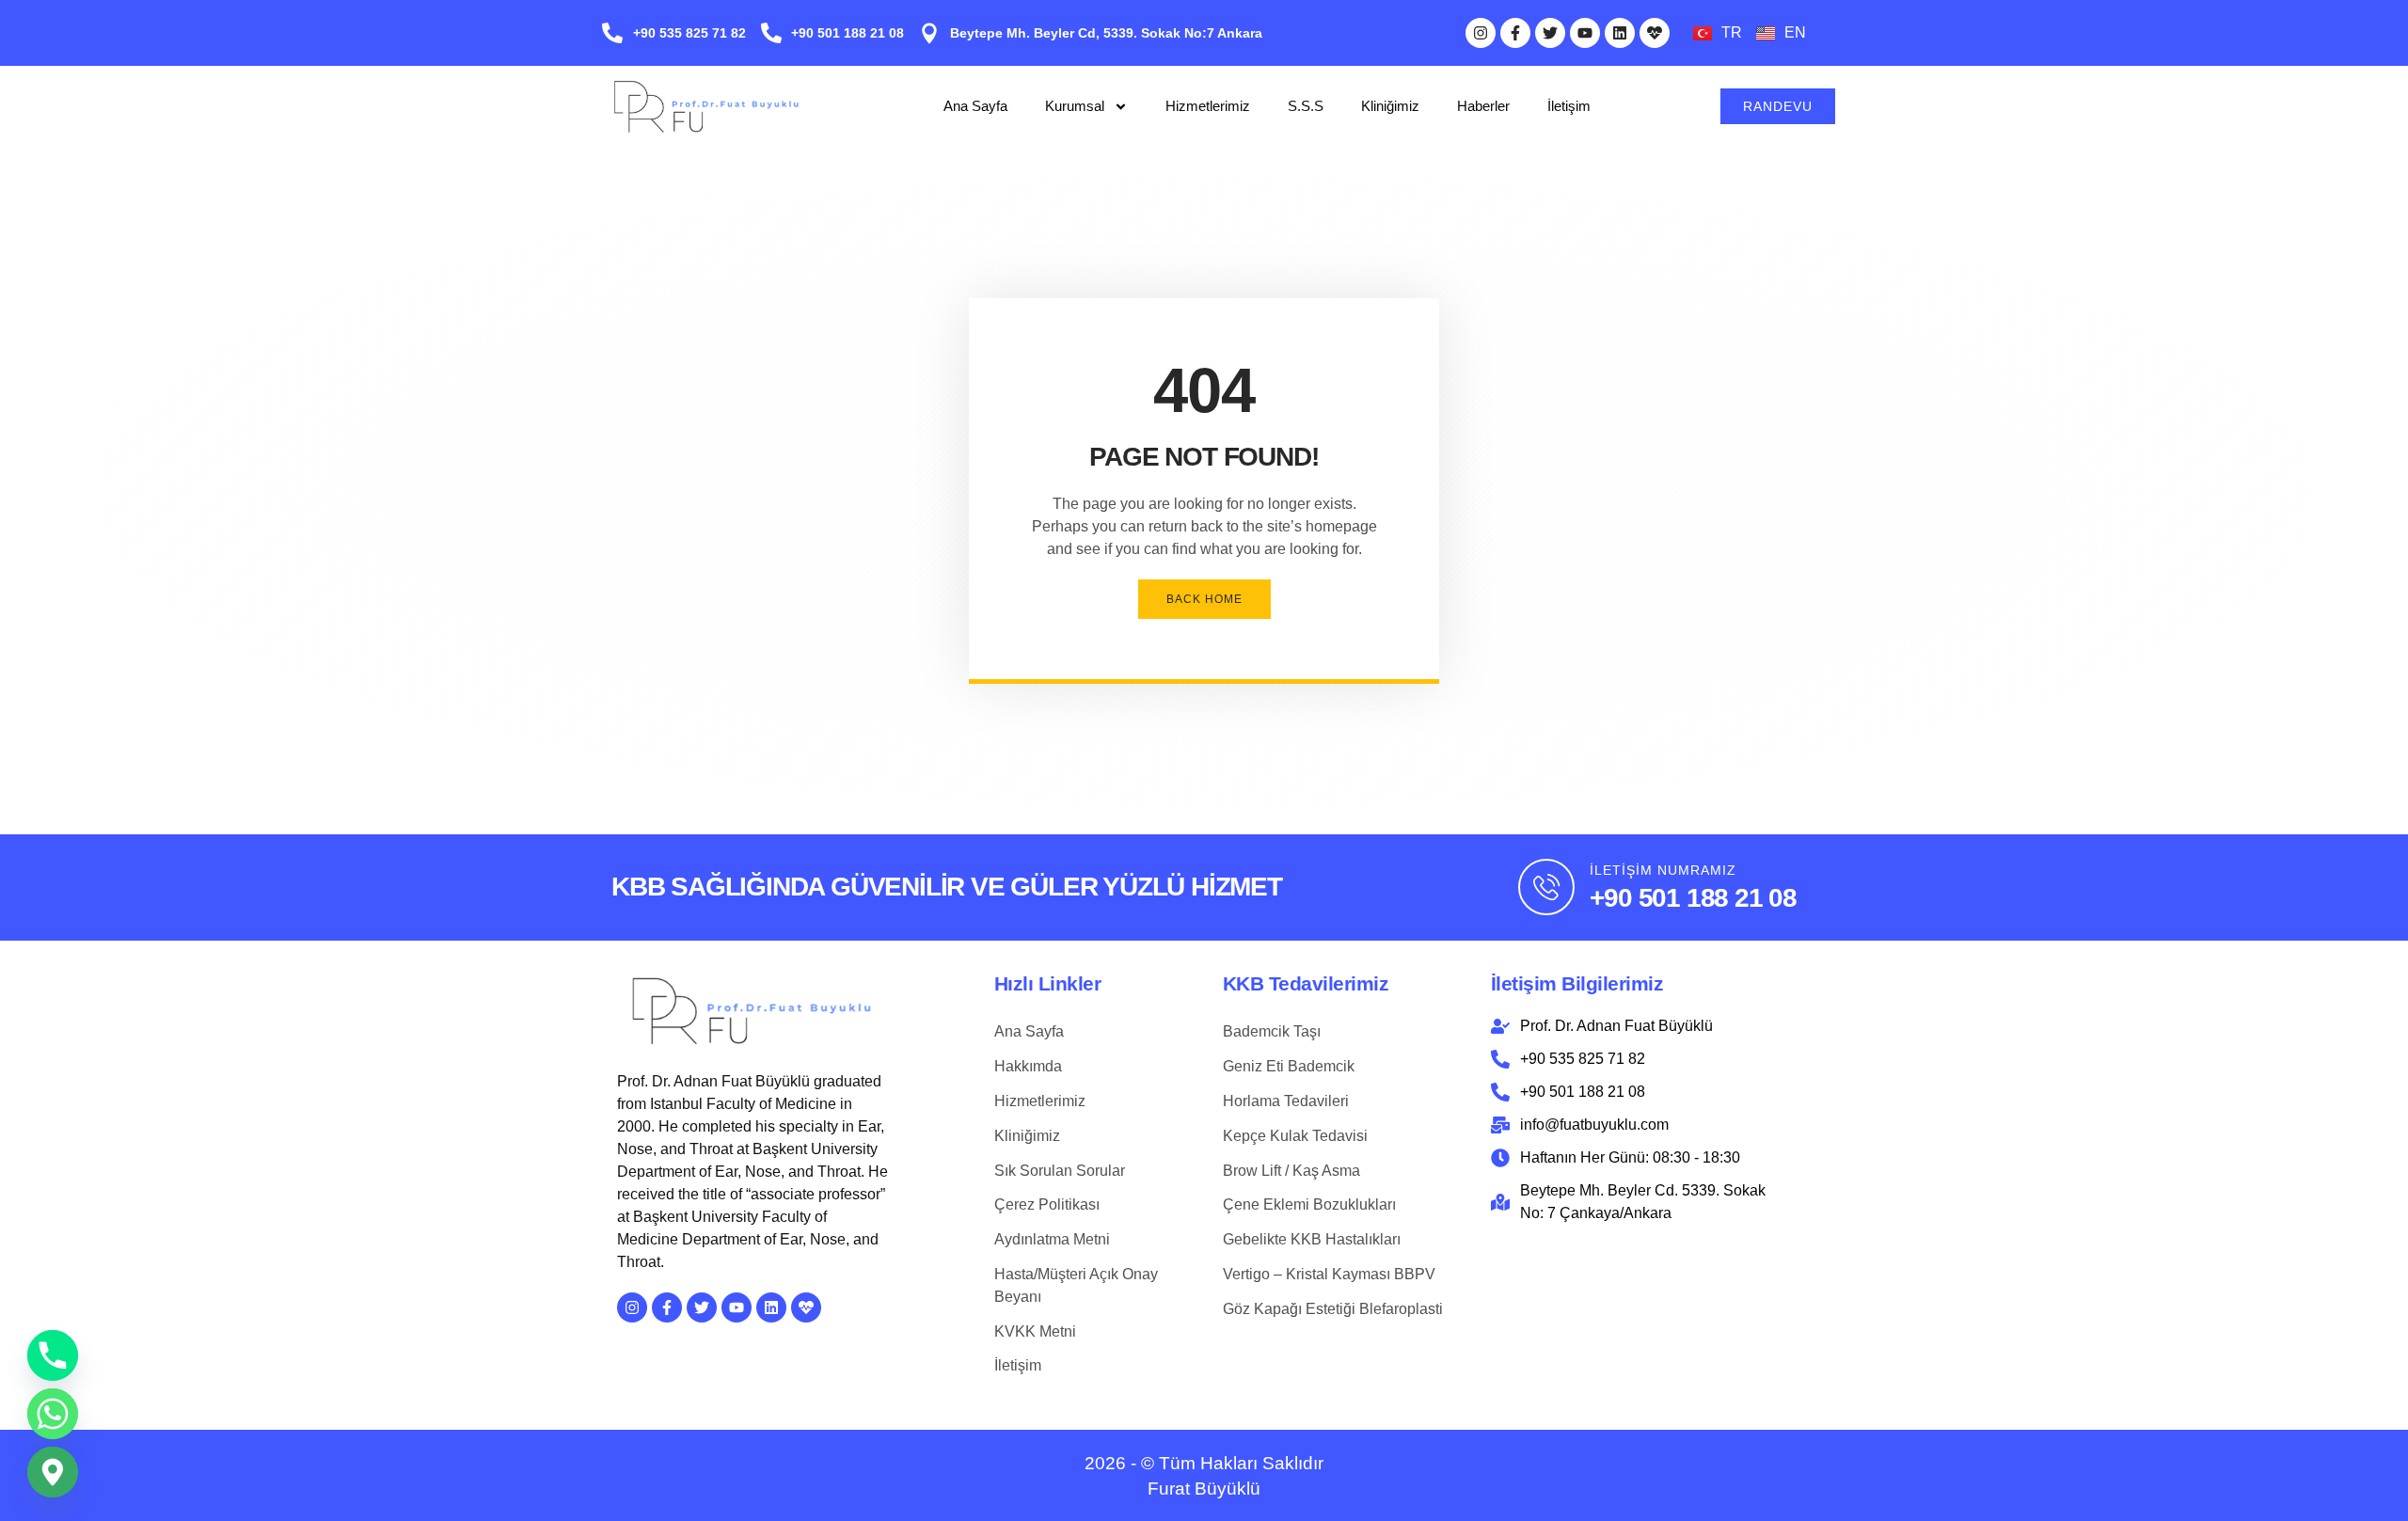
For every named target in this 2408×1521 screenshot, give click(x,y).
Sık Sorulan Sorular (1060, 1171)
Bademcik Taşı (1272, 1031)
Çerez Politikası (1047, 1204)
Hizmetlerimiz (1208, 106)
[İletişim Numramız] (1546, 887)
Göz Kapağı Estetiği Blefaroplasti (1333, 1309)
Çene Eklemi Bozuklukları (1309, 1204)
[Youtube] (1585, 33)
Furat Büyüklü (1204, 1489)
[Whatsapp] (53, 1414)
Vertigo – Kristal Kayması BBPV (1329, 1274)
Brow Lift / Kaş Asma (1291, 1171)
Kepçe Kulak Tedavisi (1295, 1136)
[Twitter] (1550, 33)
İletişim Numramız (1663, 870)
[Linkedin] (1620, 33)
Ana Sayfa (975, 106)
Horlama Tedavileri (1286, 1101)
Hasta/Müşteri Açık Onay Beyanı (1076, 1285)
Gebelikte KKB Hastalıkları (1312, 1239)
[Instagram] (1481, 33)
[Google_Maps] (53, 1472)
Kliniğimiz (1390, 106)
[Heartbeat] (1655, 33)
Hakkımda (1028, 1066)
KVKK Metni (1035, 1331)
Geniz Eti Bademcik (1289, 1066)
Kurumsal (1075, 106)
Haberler (1483, 106)
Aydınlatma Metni (1052, 1239)
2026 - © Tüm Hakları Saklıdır (1204, 1463)
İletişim (1569, 106)
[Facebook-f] (1515, 33)
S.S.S (1306, 106)
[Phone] (53, 1355)
